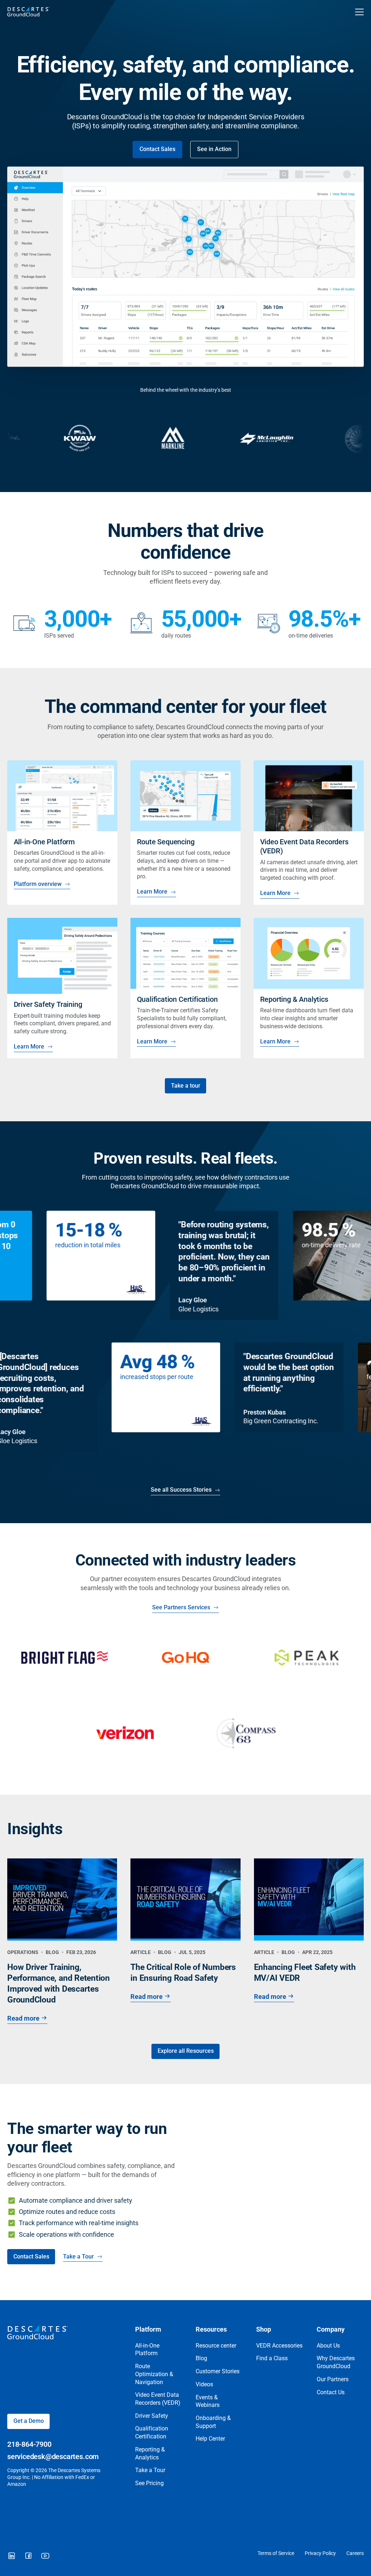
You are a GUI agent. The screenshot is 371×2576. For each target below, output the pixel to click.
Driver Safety (152, 2416)
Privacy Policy (320, 2553)
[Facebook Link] (28, 2556)
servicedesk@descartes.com (53, 2457)
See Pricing (149, 2483)
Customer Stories (218, 2371)
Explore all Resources (186, 2051)
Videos (204, 2384)
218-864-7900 (29, 2444)
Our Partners (333, 2379)
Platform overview (37, 884)
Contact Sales (157, 149)
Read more (23, 2018)
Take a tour (186, 1086)
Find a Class (272, 2358)
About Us (328, 2346)
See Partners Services (181, 1608)
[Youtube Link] (45, 2556)
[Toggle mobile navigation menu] (359, 12)
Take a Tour (78, 2257)
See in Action (214, 149)
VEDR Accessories (279, 2346)
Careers (355, 2553)
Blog (201, 2358)
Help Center (210, 2439)
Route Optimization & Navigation (154, 2374)
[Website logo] (151, 12)
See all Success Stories (181, 1490)
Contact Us (331, 2392)
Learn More (152, 892)
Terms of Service (276, 2553)
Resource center (216, 2346)
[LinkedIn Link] (12, 2556)
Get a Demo (29, 2421)
